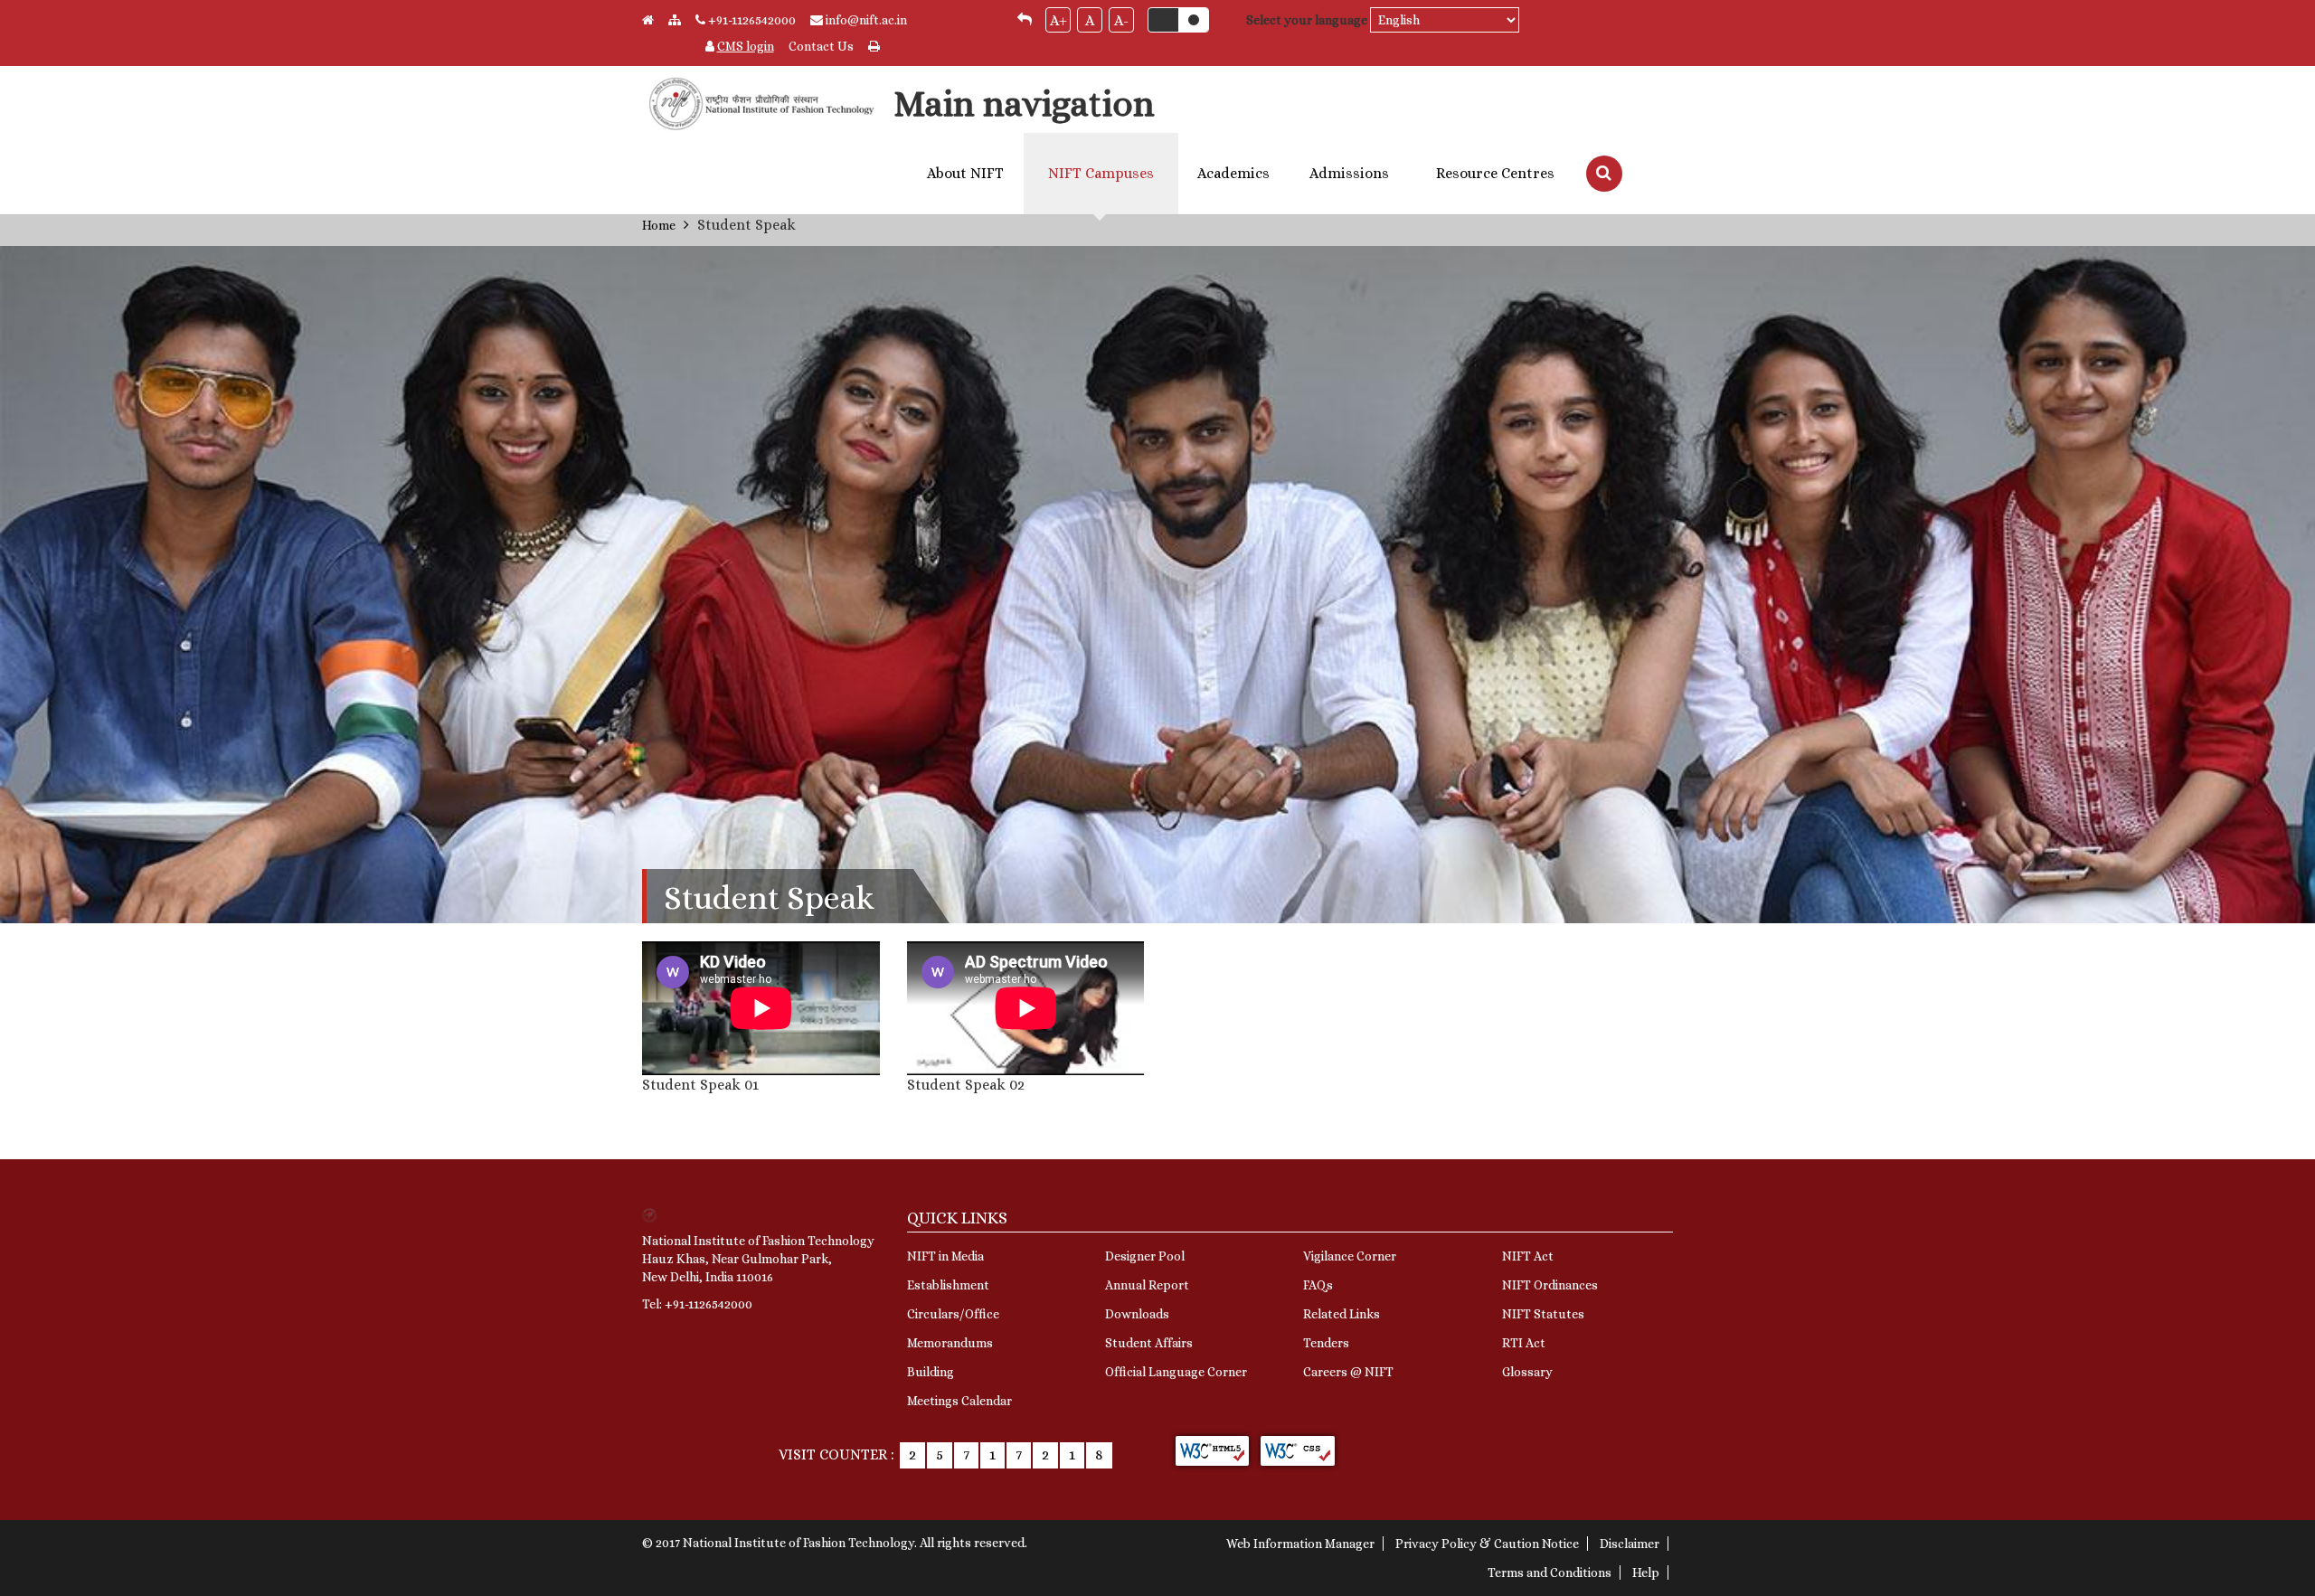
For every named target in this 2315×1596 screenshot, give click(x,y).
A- (1121, 20)
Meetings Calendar (959, 1401)
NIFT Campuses (1101, 174)
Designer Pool (1145, 1256)
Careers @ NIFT (1348, 1372)
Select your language (1307, 20)
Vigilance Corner (1350, 1256)
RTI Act (1524, 1343)
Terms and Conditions (1550, 1572)
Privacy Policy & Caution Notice (1487, 1544)
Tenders (1326, 1343)
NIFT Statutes (1543, 1314)
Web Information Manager (1300, 1544)
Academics (1233, 174)
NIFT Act (1528, 1256)
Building (931, 1372)
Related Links (1342, 1314)
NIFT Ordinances (1550, 1285)
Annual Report (1147, 1285)
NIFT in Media (945, 1256)
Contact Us (821, 46)
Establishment (948, 1285)
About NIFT (965, 174)
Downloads (1137, 1314)
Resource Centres (1495, 174)
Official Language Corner (1176, 1372)
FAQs (1318, 1285)
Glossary (1527, 1372)
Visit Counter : (836, 1454)
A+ (1058, 20)
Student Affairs (1149, 1343)
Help (1646, 1572)
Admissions (1349, 174)
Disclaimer (1630, 1544)
